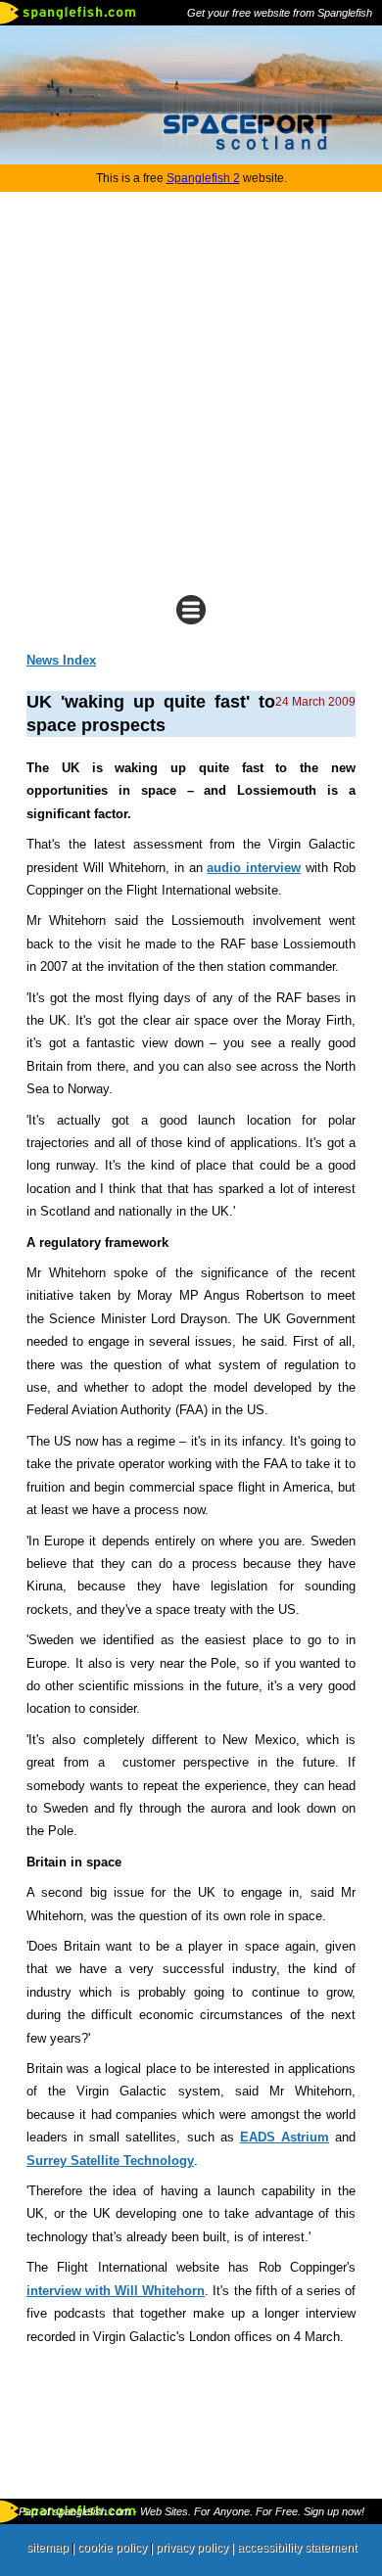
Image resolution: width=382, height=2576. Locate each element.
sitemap (48, 2548)
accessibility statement (297, 2548)
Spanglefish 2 (203, 178)
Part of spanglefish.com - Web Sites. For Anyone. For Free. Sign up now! (191, 2511)
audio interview (254, 868)
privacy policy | (196, 2548)
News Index (61, 660)
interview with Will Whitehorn (116, 2291)
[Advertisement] (191, 392)
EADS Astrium (285, 2137)
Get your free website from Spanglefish (280, 13)
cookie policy (112, 2548)
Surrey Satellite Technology (110, 2161)
